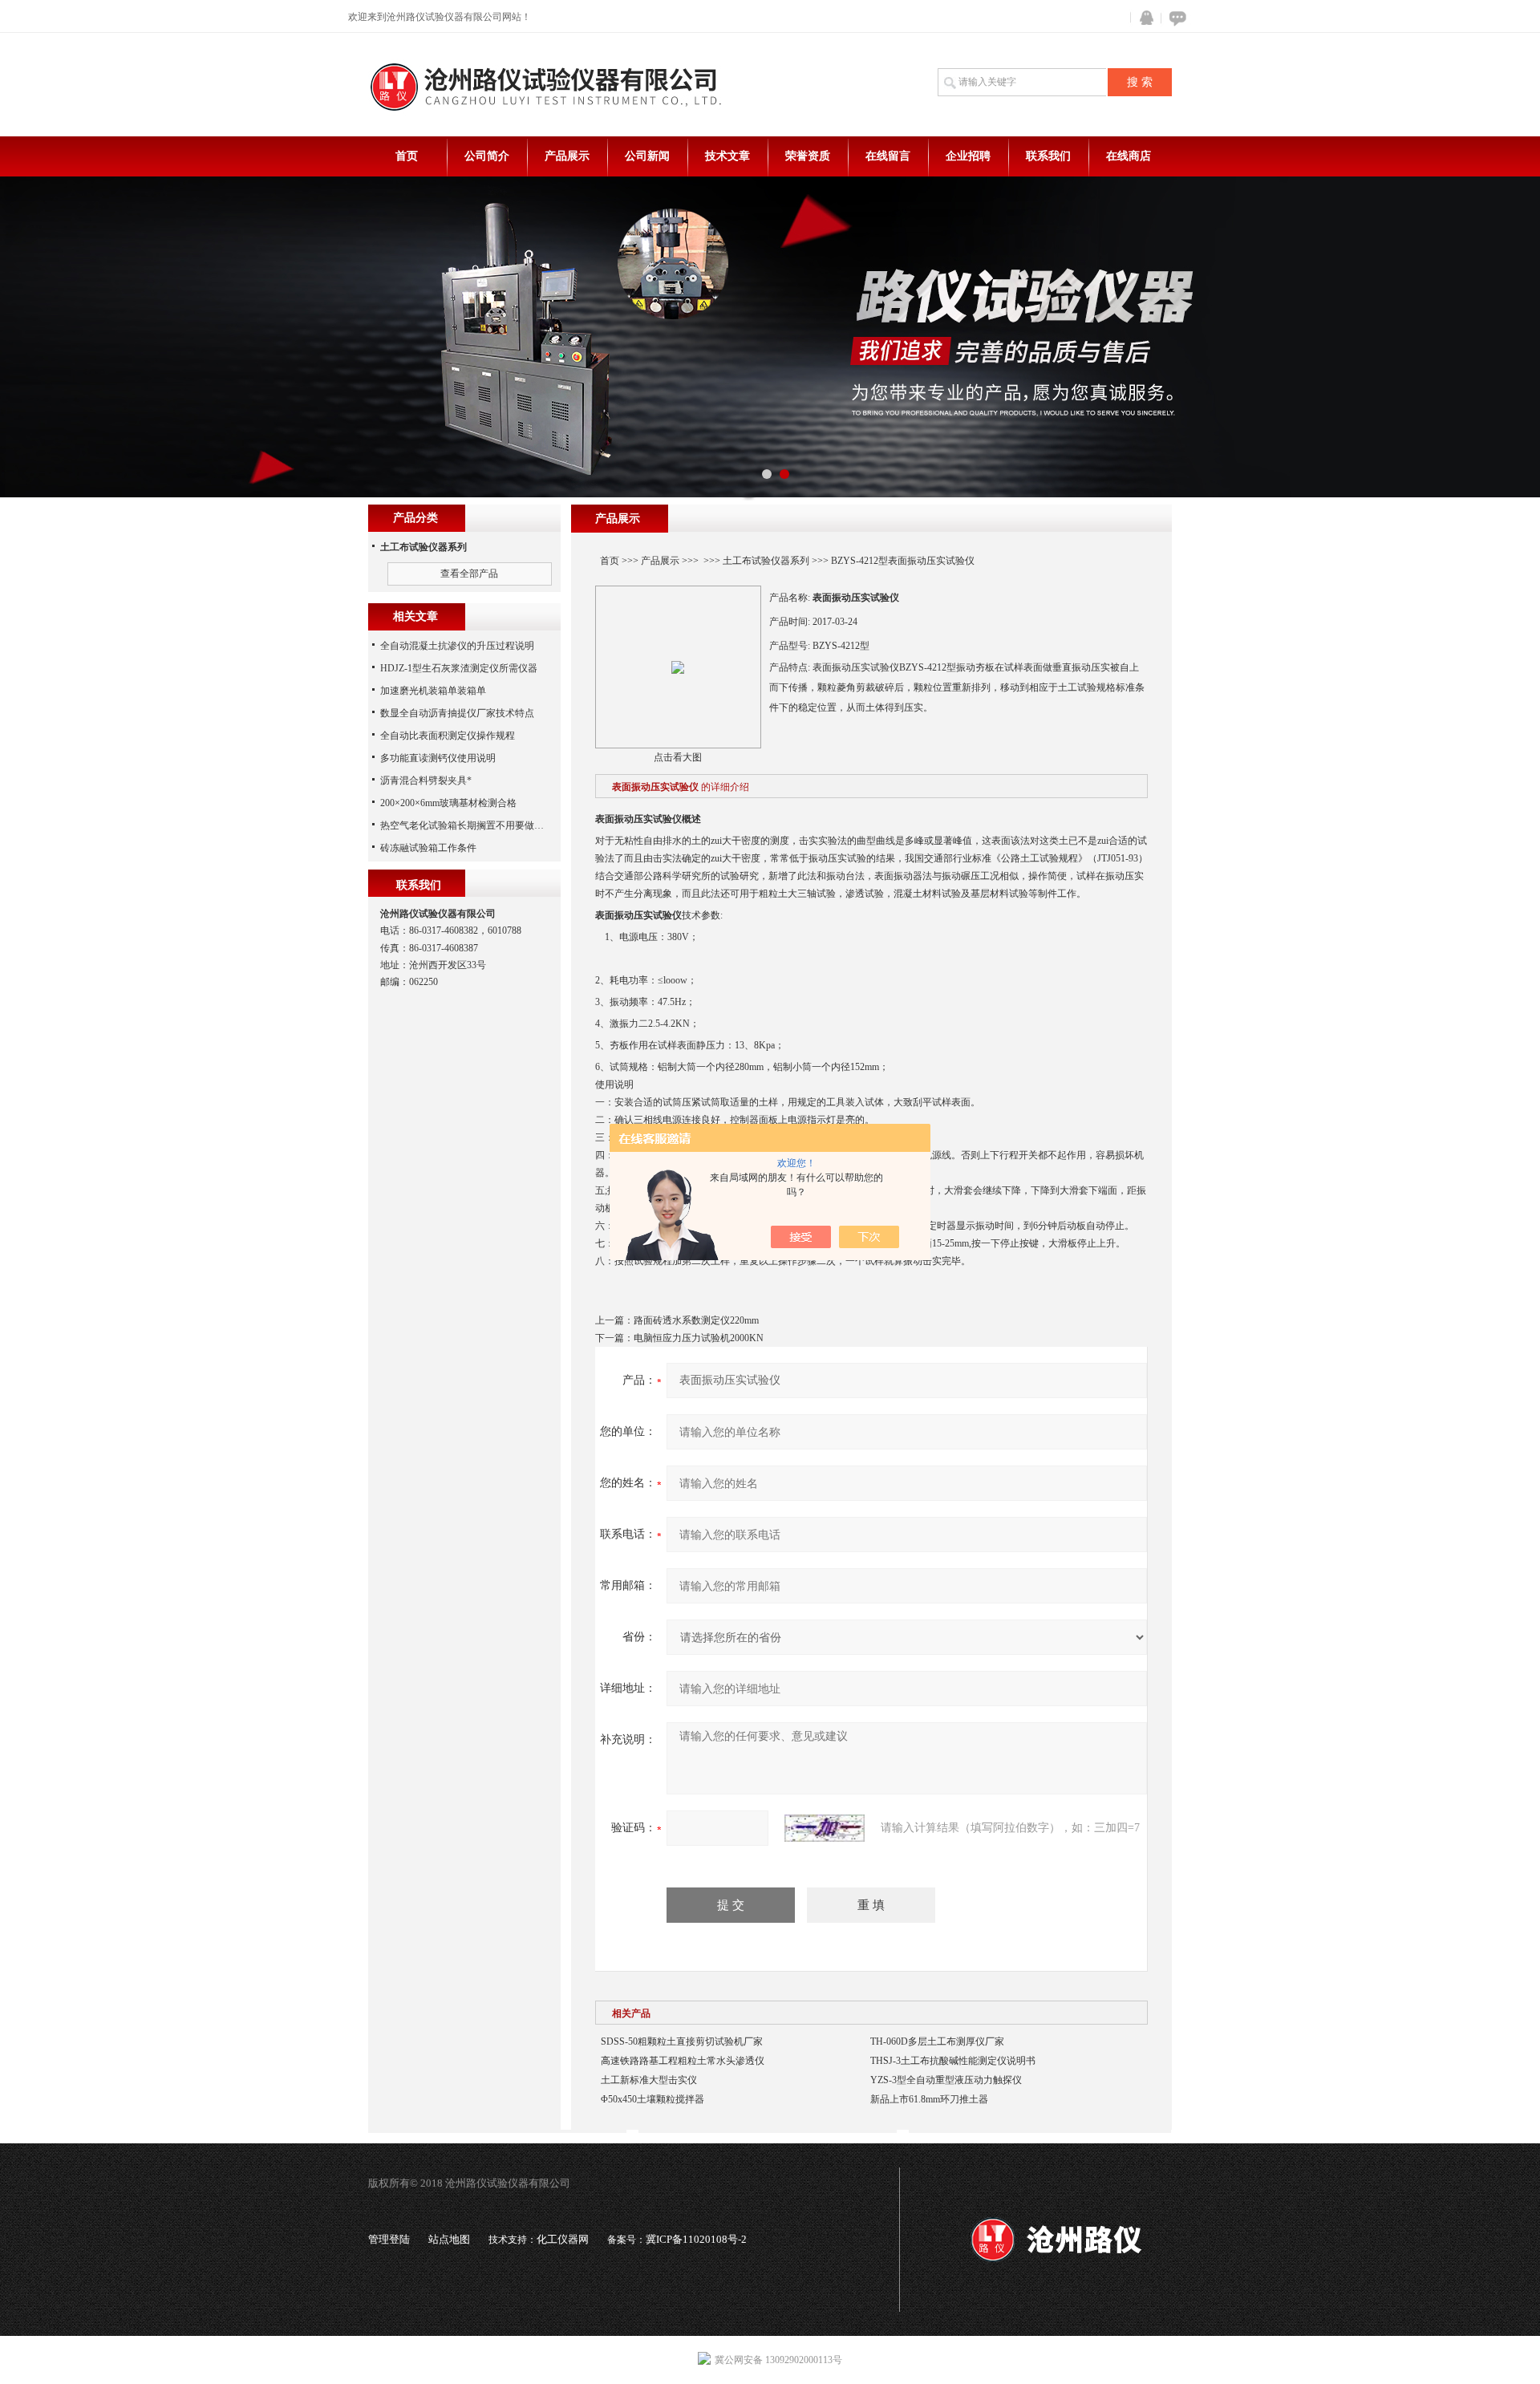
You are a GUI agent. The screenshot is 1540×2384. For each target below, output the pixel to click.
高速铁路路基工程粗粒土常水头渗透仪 (683, 2061)
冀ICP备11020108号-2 (696, 2239)
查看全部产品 (469, 574)
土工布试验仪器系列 (766, 561)
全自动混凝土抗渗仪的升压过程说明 (457, 646)
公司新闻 (647, 156)
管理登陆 (389, 2239)
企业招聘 (968, 156)
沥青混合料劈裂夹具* (426, 780)
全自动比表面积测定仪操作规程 (448, 736)
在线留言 (888, 156)
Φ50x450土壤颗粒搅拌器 (652, 2099)
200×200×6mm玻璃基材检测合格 (448, 803)
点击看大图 (678, 757)
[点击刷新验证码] (825, 1828)
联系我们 (1048, 156)
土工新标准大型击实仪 (649, 2080)
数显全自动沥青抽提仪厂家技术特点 (457, 713)
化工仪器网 (563, 2239)
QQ (1143, 18)
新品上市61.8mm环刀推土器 (929, 2099)
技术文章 (727, 156)
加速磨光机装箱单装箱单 (433, 691)
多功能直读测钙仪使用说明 (438, 758)
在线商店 (1129, 156)
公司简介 (487, 156)
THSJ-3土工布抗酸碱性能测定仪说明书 (953, 2061)
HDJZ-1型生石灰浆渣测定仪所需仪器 (459, 668)
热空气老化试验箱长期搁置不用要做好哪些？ (476, 825)
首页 (407, 156)
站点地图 (449, 2239)
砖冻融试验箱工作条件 (428, 848)
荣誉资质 (808, 156)
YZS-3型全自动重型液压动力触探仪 (946, 2080)
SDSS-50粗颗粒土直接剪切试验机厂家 (682, 2041)
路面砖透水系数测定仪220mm (696, 1320)
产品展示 (567, 156)
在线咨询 (1175, 18)
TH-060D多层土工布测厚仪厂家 (937, 2041)
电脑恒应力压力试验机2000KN (699, 1338)
